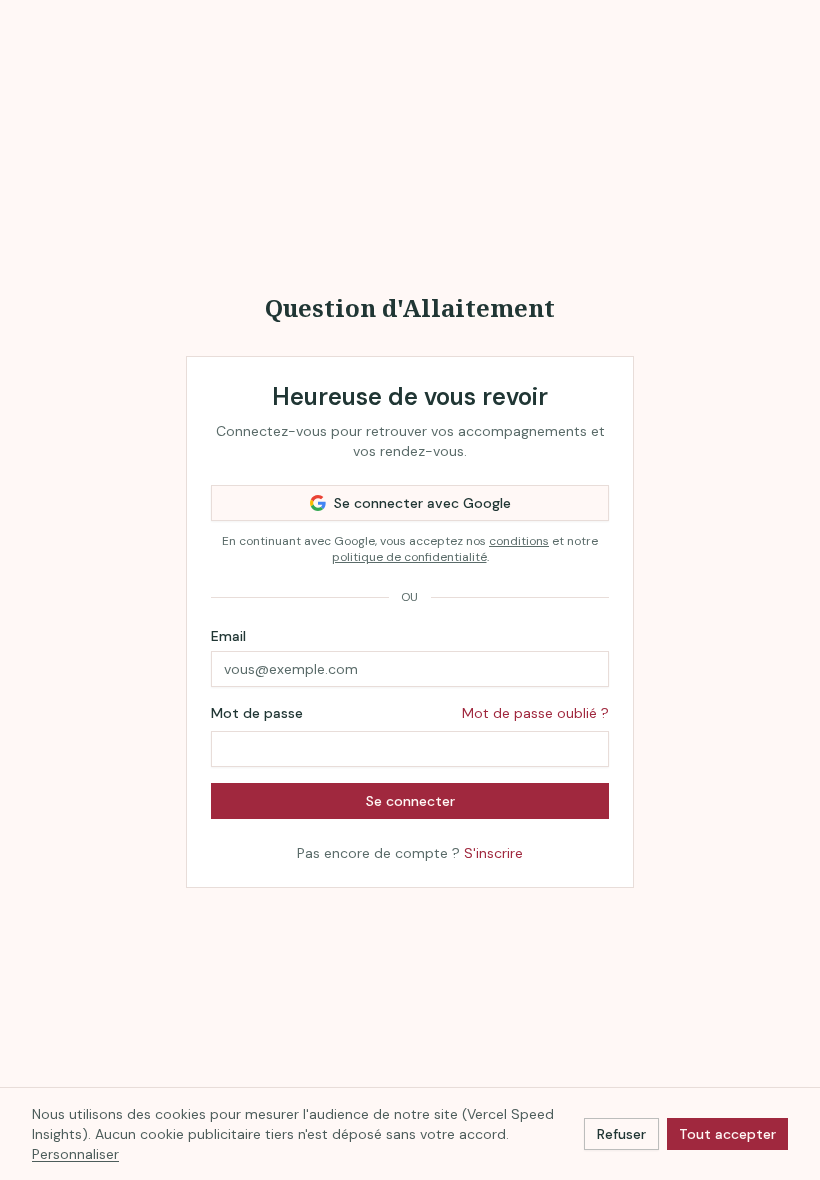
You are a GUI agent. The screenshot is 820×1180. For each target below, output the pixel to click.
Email (228, 636)
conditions (519, 541)
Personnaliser (75, 1154)
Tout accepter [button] (727, 1134)
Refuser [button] (621, 1134)
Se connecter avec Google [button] (422, 503)
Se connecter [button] (410, 801)
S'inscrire (493, 853)
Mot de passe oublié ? (535, 713)
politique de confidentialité (409, 557)
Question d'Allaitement (410, 307)
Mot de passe (257, 713)
